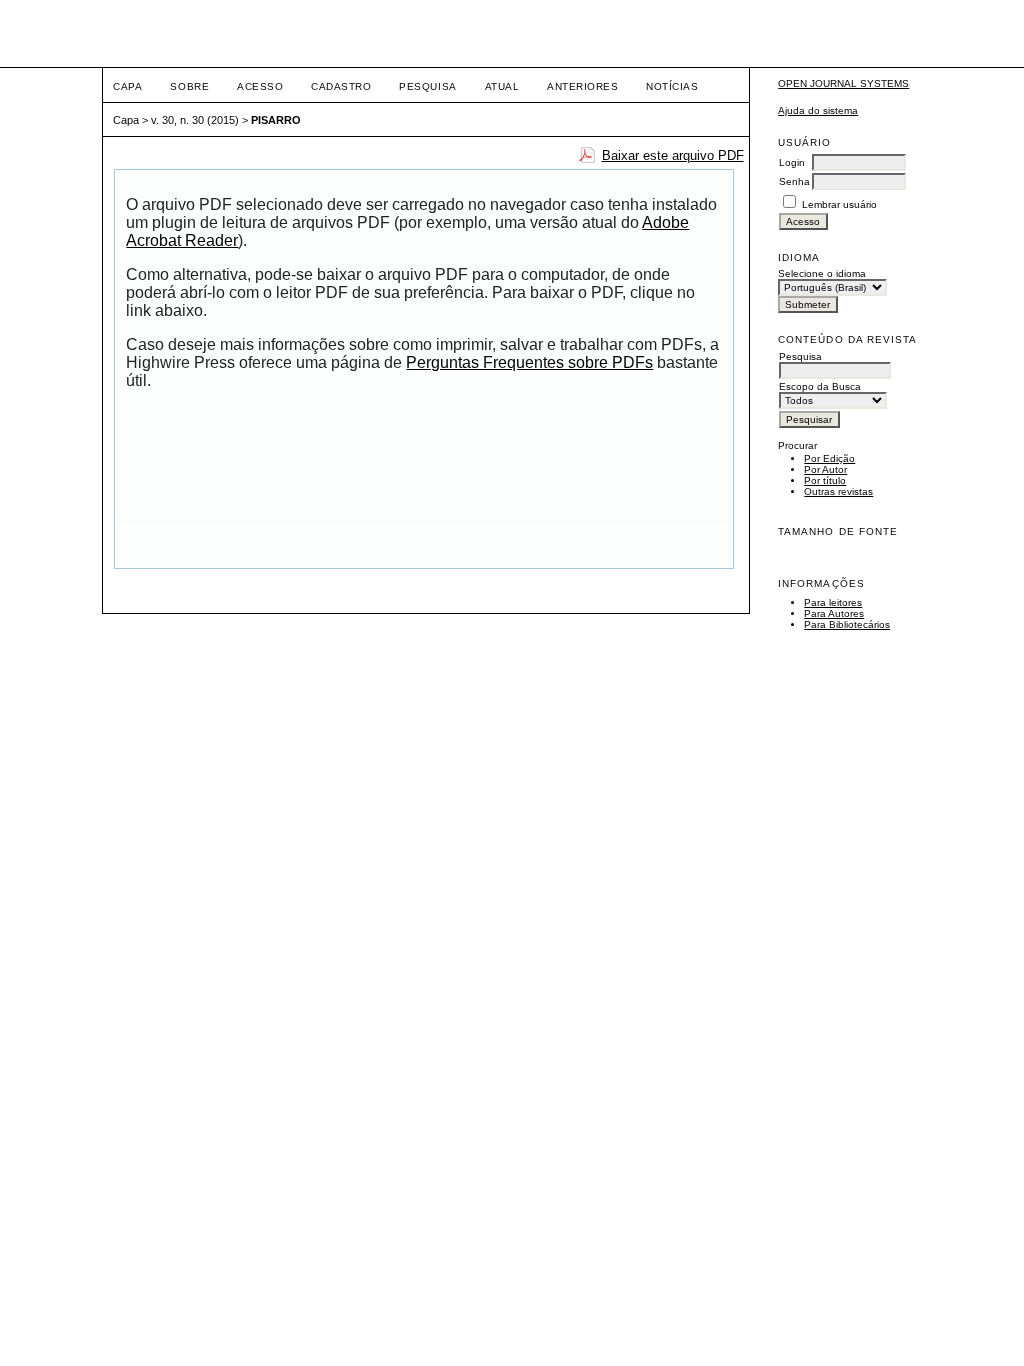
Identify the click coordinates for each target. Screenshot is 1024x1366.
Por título (825, 480)
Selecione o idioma (822, 273)
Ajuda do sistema (818, 110)
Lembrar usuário (839, 204)
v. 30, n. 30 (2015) (195, 120)
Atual (502, 86)
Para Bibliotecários (847, 624)
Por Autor (825, 469)
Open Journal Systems (843, 83)
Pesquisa (427, 86)
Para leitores (833, 602)
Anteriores (582, 86)
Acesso (260, 86)
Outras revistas (838, 491)
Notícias (672, 86)
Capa (127, 86)
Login (792, 162)
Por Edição (829, 458)
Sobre (189, 86)
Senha (794, 181)
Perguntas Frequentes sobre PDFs (529, 362)
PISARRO (276, 120)
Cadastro (341, 86)
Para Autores (834, 613)
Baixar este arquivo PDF (673, 155)
